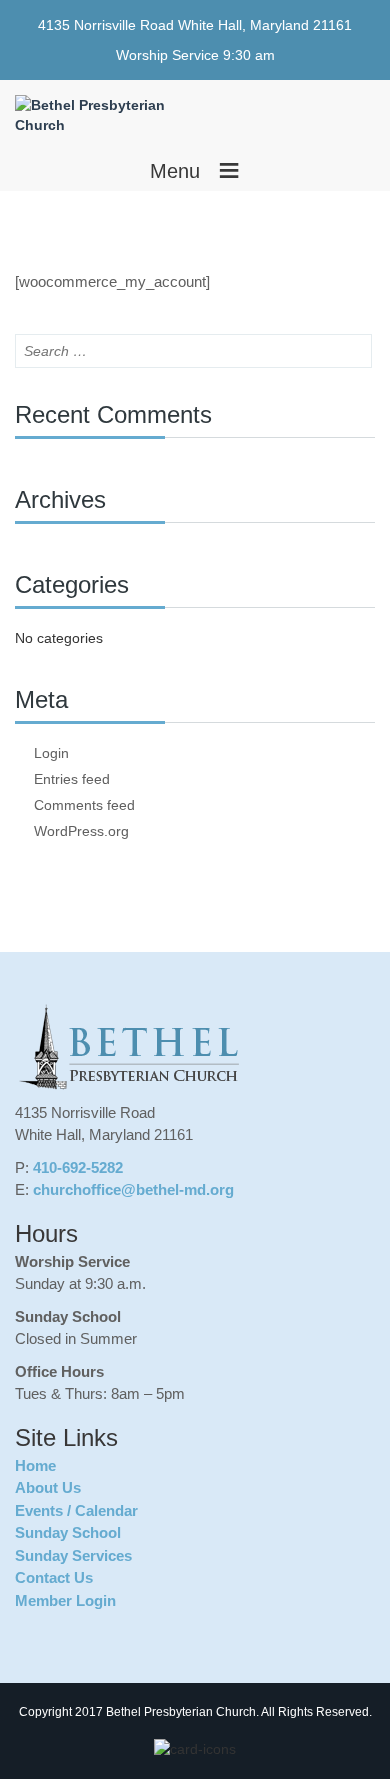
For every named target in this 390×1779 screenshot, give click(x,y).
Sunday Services (73, 1555)
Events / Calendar (76, 1510)
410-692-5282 (78, 1167)
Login (51, 753)
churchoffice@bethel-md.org (133, 1189)
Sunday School (68, 1532)
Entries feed (72, 779)
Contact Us (54, 1577)
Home (35, 1465)
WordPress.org (81, 831)
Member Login (65, 1600)
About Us (48, 1487)
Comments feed (84, 805)
